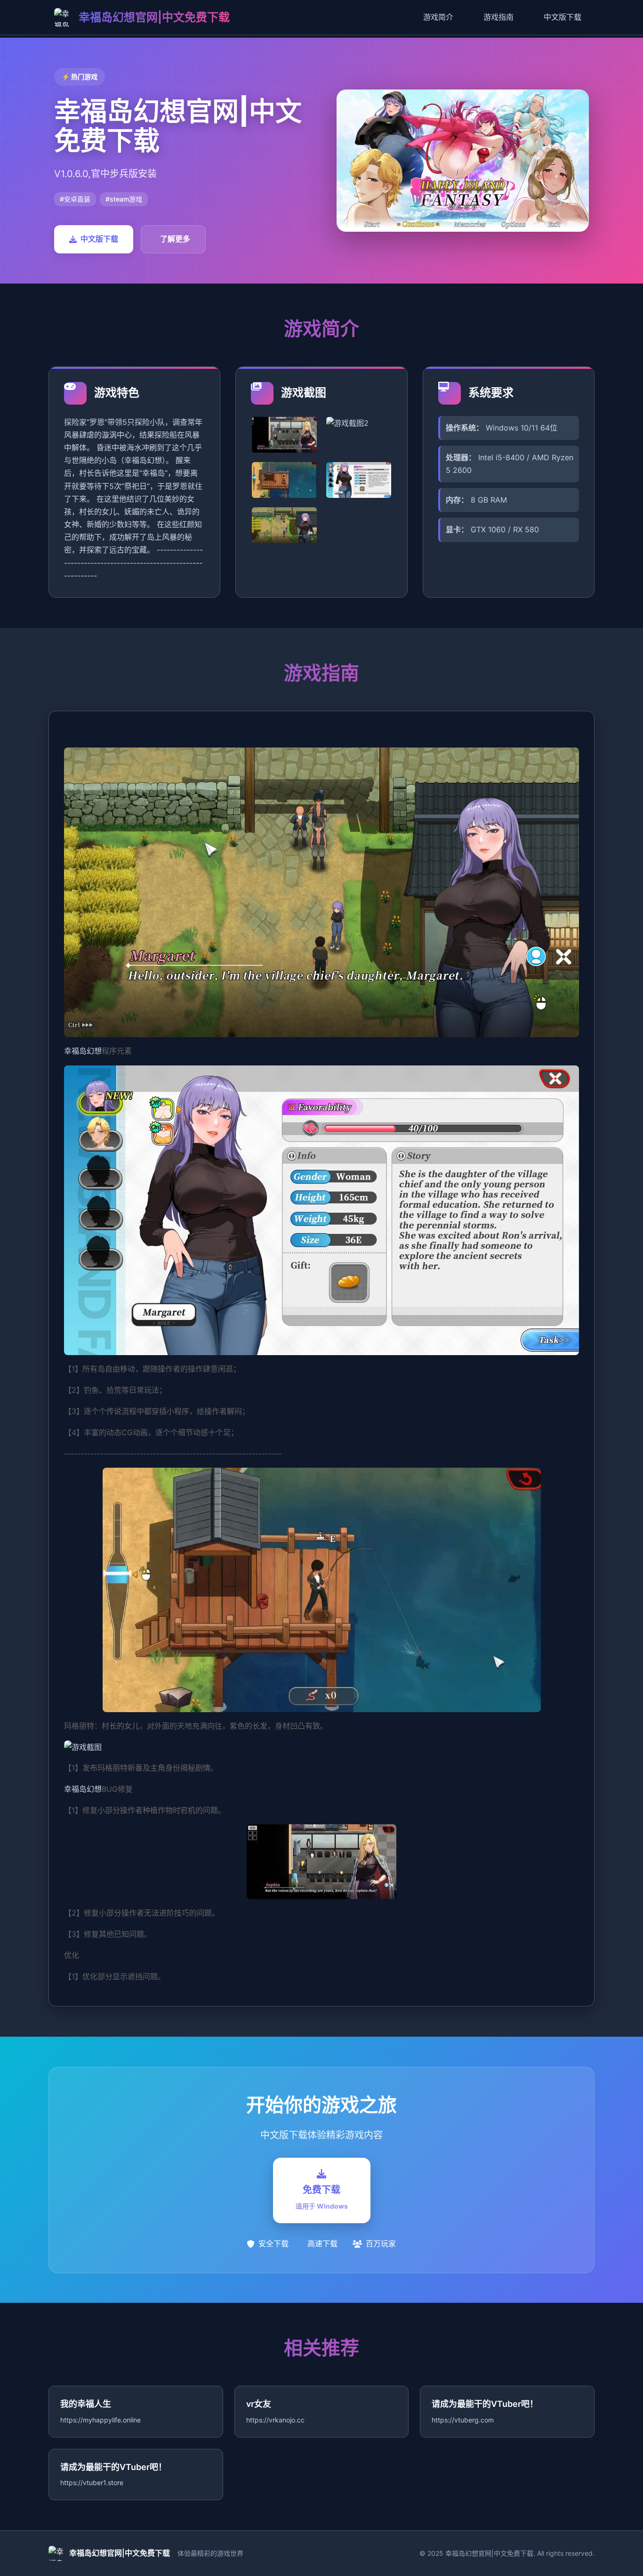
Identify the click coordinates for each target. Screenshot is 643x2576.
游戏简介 (438, 17)
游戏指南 (498, 17)
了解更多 (175, 239)
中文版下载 (563, 17)
